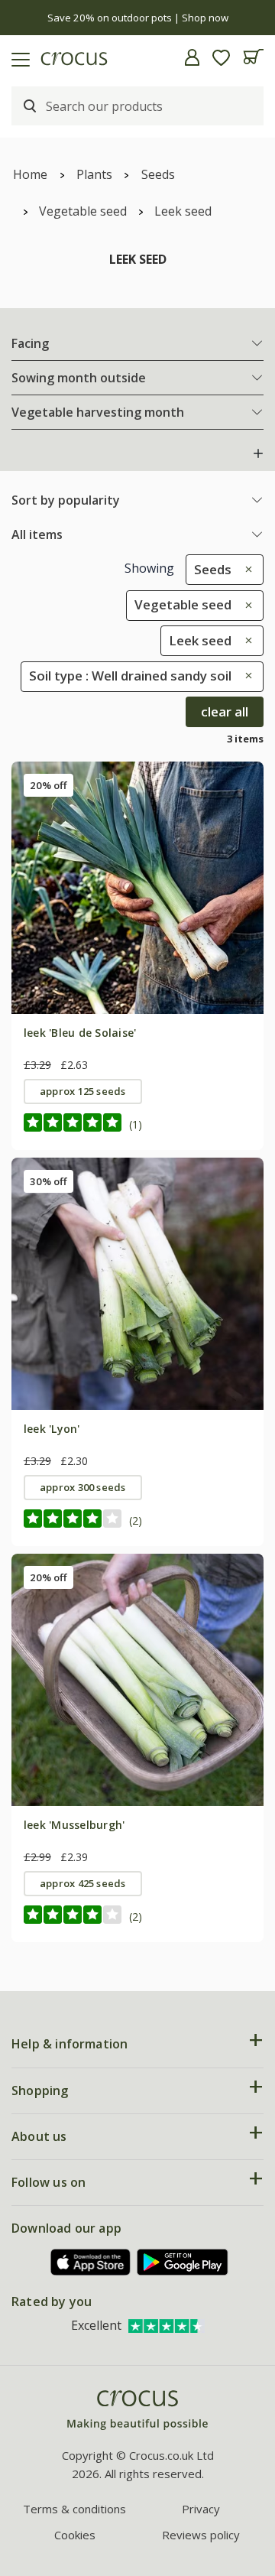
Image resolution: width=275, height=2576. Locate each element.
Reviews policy (201, 2535)
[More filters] (258, 453)
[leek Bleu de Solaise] (137, 888)
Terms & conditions (74, 2509)
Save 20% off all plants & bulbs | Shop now (138, 18)
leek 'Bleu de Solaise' (80, 1033)
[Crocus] (137, 2410)
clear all (225, 711)
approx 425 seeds (83, 1883)
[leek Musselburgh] (137, 1680)
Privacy (201, 2509)
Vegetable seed (83, 211)
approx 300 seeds (83, 1487)
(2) (136, 1520)
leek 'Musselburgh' (74, 1825)
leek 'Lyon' (52, 1429)
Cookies (75, 2535)
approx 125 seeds (83, 1091)
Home (30, 174)
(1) (136, 1124)
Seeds (158, 174)
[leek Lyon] (137, 1284)
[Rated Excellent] (167, 2325)
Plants (94, 174)
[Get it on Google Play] (183, 2262)
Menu (18, 57)
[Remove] (245, 569)
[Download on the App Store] (91, 2262)
